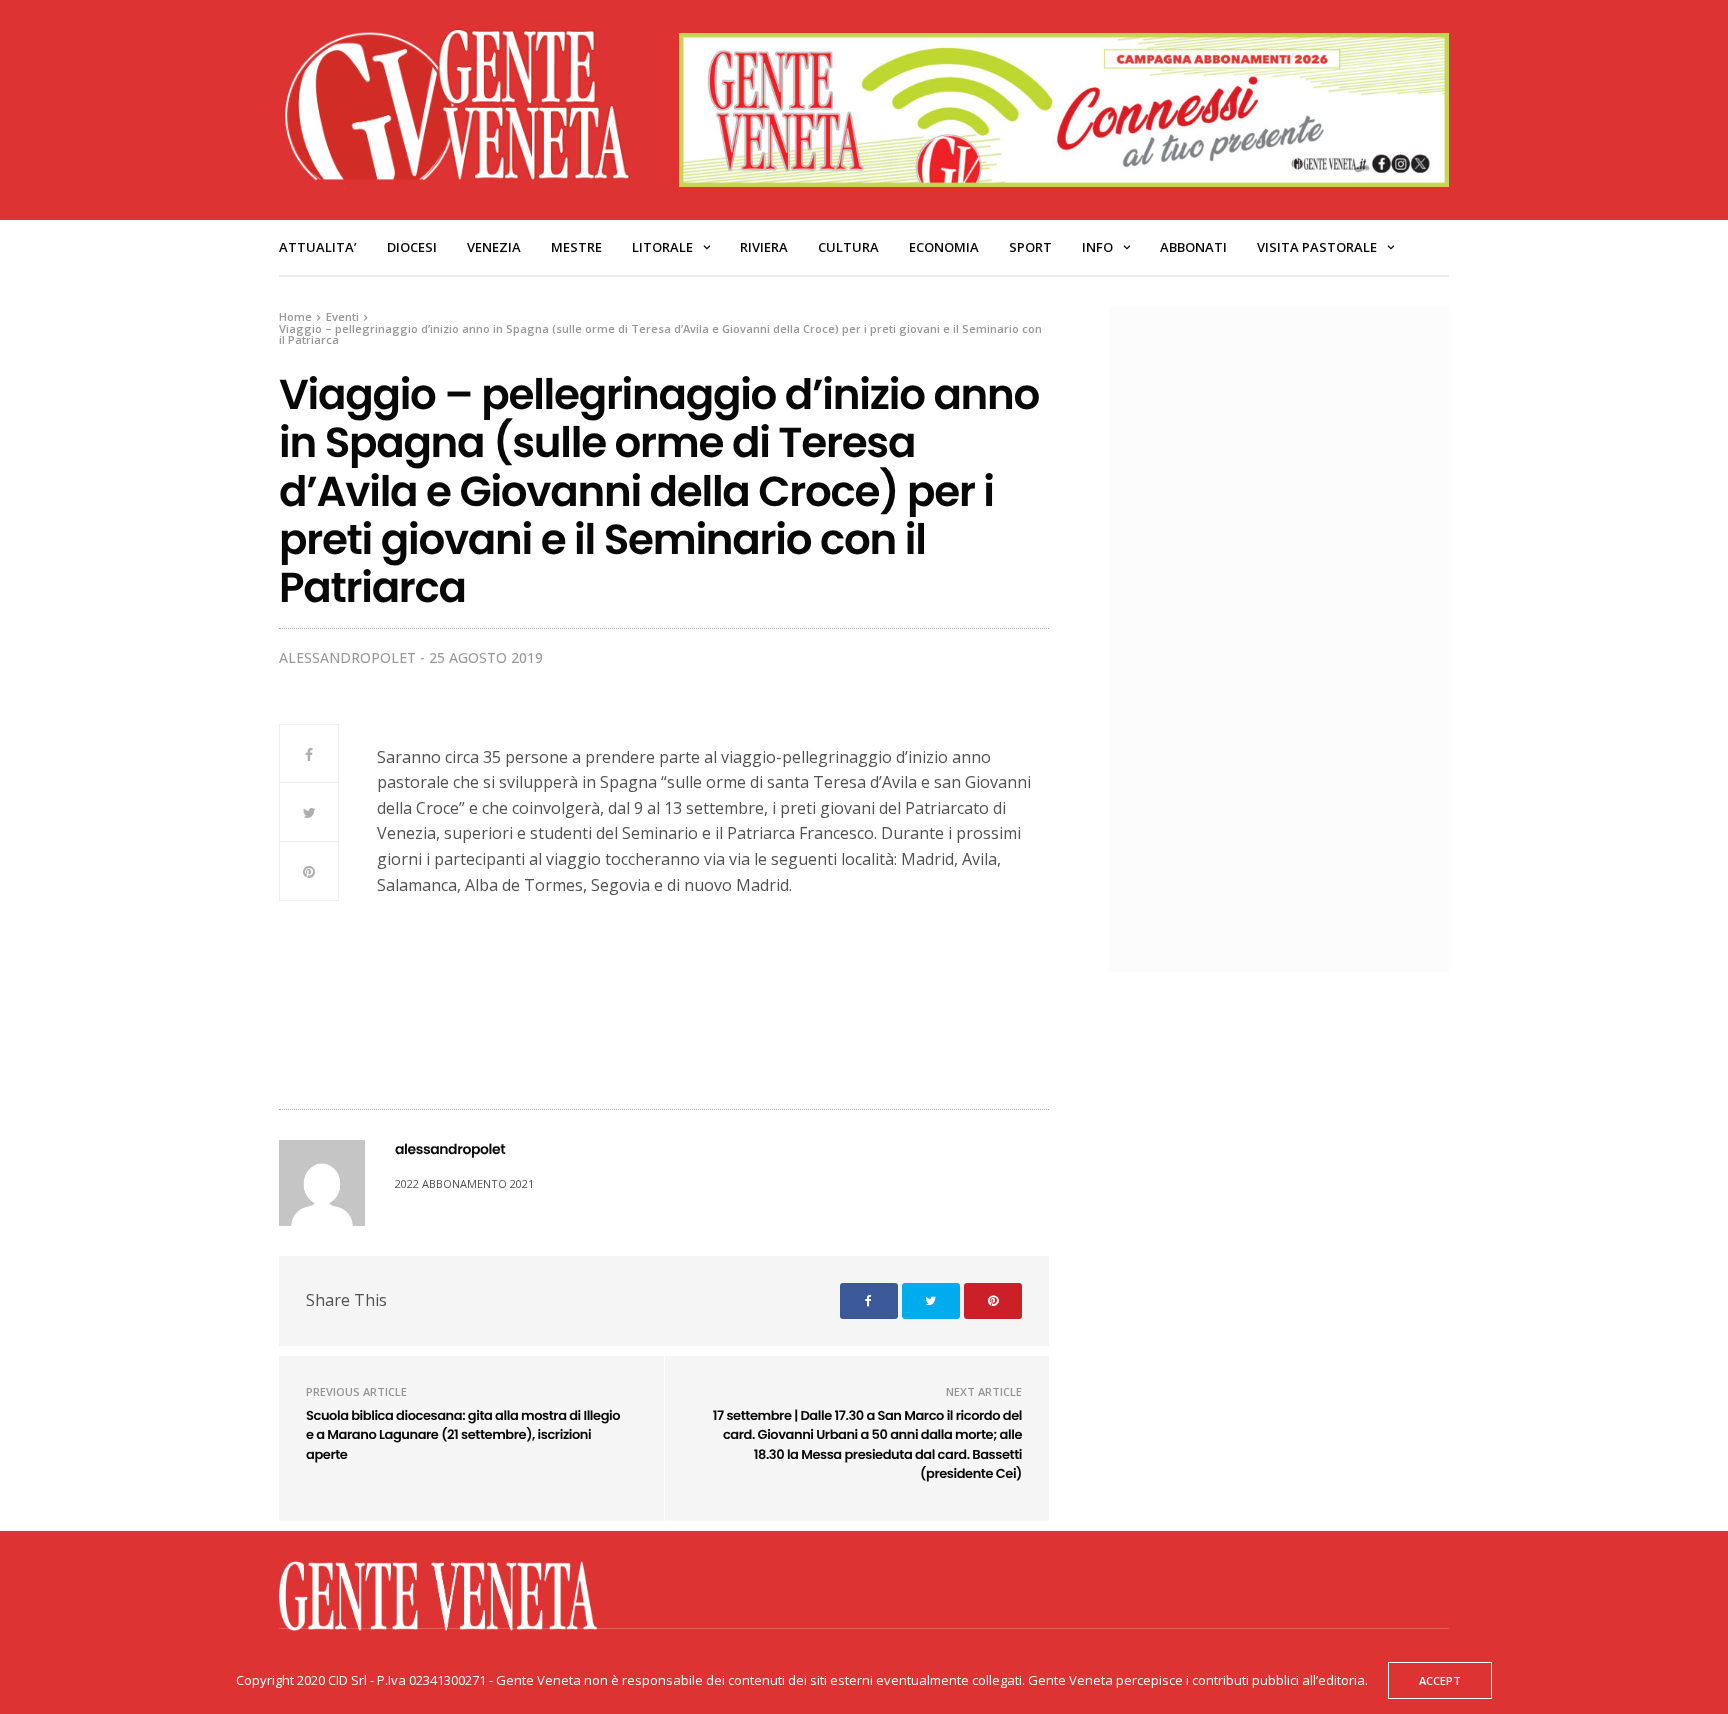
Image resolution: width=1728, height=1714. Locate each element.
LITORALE (662, 247)
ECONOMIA (944, 247)
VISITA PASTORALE (1317, 247)
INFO (1097, 247)
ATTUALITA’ (318, 247)
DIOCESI (412, 247)
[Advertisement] (1289, 637)
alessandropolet (347, 657)
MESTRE (576, 247)
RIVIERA (764, 247)
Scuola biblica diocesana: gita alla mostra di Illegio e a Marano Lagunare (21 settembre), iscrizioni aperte (463, 1435)
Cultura (848, 247)
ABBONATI (1193, 247)
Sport (1030, 247)
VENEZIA (494, 247)
